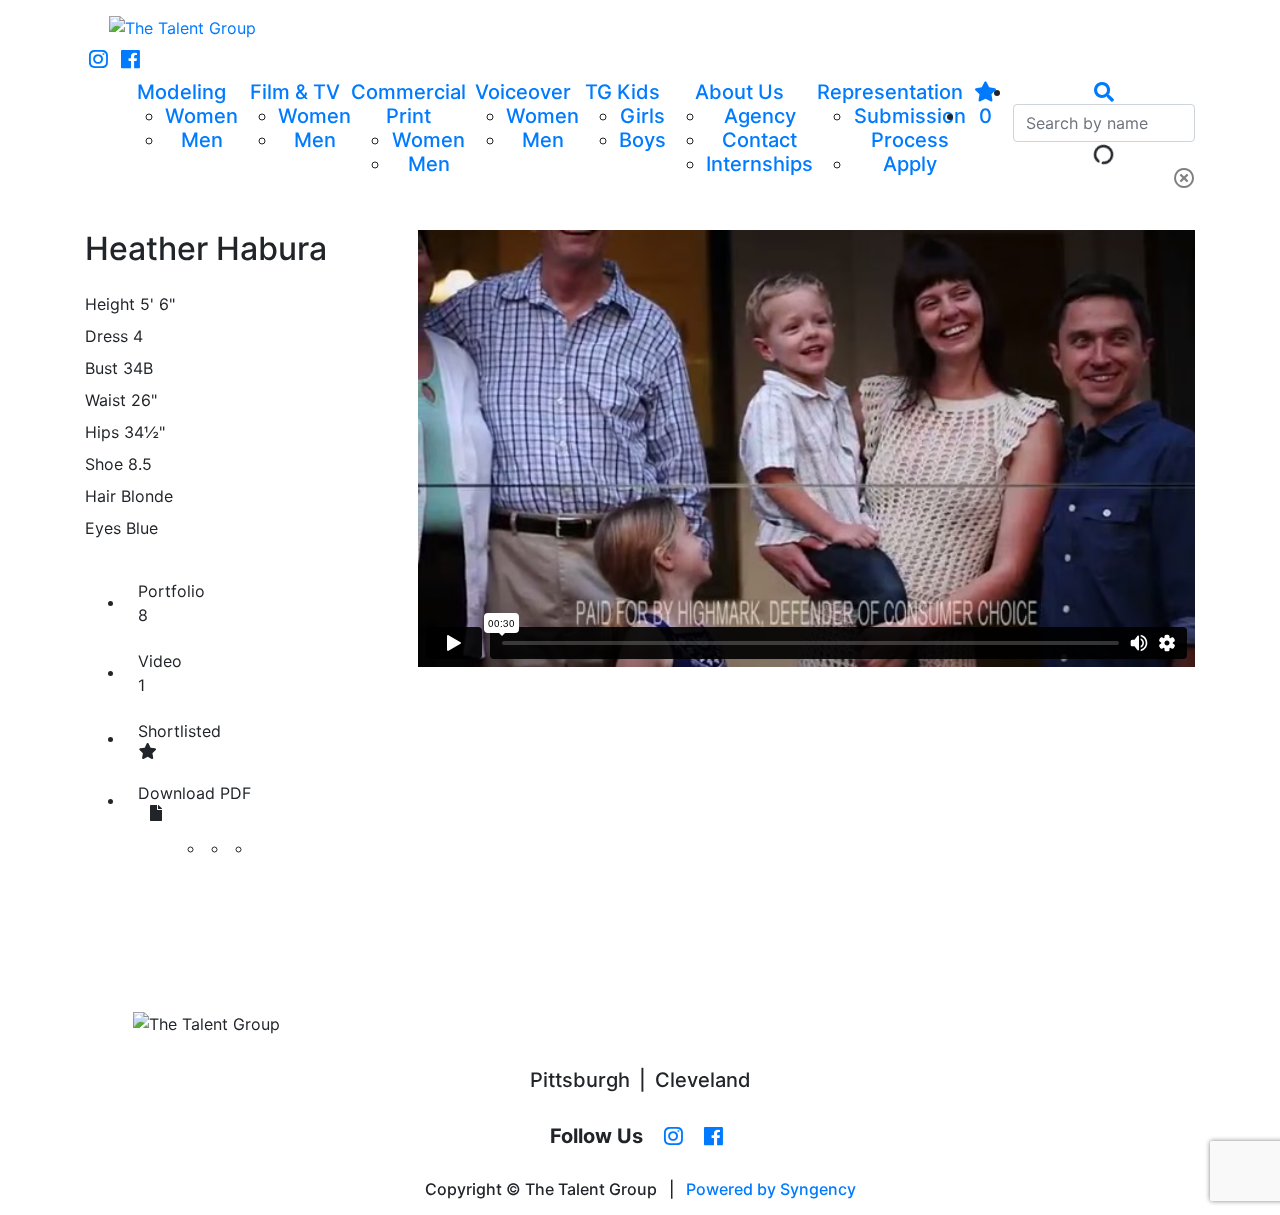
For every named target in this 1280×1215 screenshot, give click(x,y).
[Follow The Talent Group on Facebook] (130, 60)
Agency (760, 116)
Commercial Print (408, 104)
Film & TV (295, 92)
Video (160, 673)
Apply (910, 164)
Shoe (104, 464)
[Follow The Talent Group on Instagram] (98, 60)
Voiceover (523, 92)
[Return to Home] (182, 28)
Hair (100, 496)
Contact (759, 140)
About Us (739, 92)
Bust (101, 368)
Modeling (181, 92)
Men (202, 140)
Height (110, 304)
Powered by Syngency (771, 1189)
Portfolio (171, 603)
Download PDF (194, 793)
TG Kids (622, 92)
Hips (102, 432)
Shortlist (179, 731)
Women (201, 116)
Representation (890, 92)
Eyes (103, 528)
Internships (759, 164)
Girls (642, 116)
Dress (106, 336)
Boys (642, 140)
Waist (105, 400)
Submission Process (910, 128)
